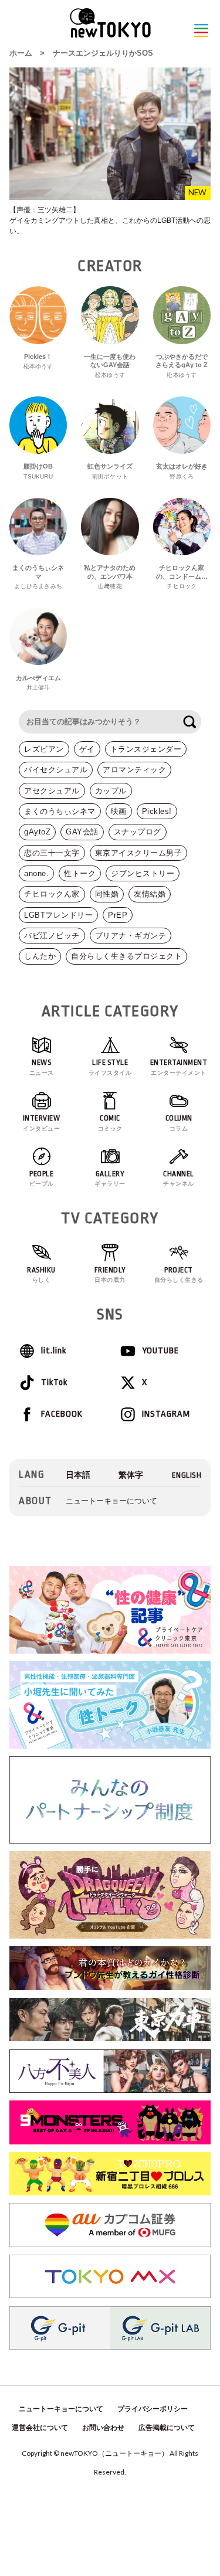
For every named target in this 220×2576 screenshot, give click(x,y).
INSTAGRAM (166, 1414)
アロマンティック (134, 770)
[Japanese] (78, 1475)
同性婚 (107, 894)
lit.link (54, 1351)
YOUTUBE (160, 1351)
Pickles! (157, 811)
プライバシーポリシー (153, 2409)
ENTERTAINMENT (179, 1067)
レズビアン (44, 749)
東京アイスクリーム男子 (139, 853)
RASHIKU (41, 1275)
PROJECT (179, 1275)
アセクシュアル (52, 791)
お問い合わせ (103, 2428)
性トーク (80, 873)
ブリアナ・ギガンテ (131, 936)
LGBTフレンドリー (58, 915)
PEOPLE (42, 1179)
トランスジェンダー (146, 749)
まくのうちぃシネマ (60, 811)
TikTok (54, 1382)
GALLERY (110, 1179)
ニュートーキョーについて (111, 1501)
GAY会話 (82, 832)
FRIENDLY (110, 1275)
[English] (187, 1475)
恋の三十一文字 (52, 853)
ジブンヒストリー (143, 873)
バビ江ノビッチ (52, 936)
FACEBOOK (62, 1414)
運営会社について (40, 2428)
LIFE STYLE (110, 1067)
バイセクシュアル (56, 770)
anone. (36, 873)
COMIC (110, 1123)
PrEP (118, 915)
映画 (119, 811)
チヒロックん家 (52, 894)
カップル (111, 791)
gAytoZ (37, 832)
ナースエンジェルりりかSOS (103, 53)
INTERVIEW (42, 1123)
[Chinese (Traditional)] (131, 1475)
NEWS (42, 1067)
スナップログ (138, 832)
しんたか (40, 956)
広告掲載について (167, 2428)
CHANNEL (179, 1179)
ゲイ (87, 749)
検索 (189, 722)
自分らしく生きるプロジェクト (126, 956)
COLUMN (179, 1123)
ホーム (21, 53)
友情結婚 (150, 894)
